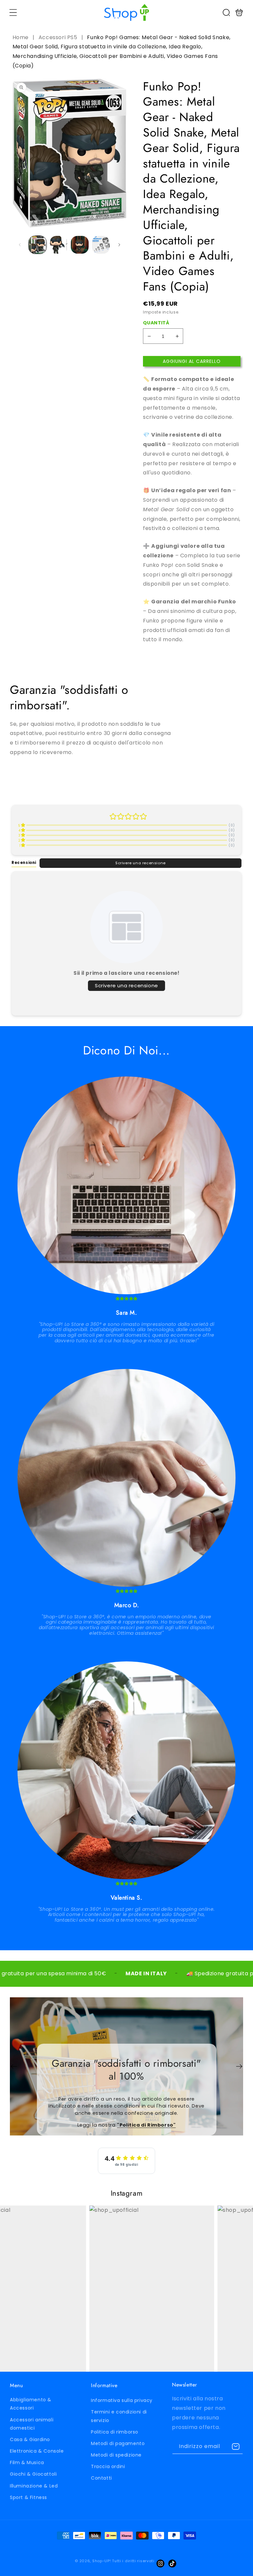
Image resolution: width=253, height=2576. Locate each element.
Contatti (101, 2478)
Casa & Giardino (30, 2439)
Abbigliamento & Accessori (31, 2404)
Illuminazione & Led (34, 2486)
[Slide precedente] (14, 2066)
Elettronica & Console (37, 2451)
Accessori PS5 (58, 37)
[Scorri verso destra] (119, 245)
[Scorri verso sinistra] (20, 245)
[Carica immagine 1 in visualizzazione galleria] (38, 245)
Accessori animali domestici (32, 2424)
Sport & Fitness (28, 2497)
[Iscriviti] (236, 2447)
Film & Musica (27, 2462)
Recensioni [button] (24, 863)
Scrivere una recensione (141, 863)
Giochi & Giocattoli (33, 2474)
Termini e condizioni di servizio (119, 2416)
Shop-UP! (102, 2561)
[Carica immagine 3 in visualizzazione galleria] (80, 245)
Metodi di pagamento (118, 2443)
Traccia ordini (108, 2466)
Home (21, 37)
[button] (13, 13)
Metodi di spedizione (116, 2455)
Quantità (156, 323)
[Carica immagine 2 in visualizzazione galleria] (59, 245)
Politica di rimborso (115, 2432)
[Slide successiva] (239, 2066)
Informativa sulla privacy (122, 2400)
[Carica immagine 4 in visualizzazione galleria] (101, 245)
